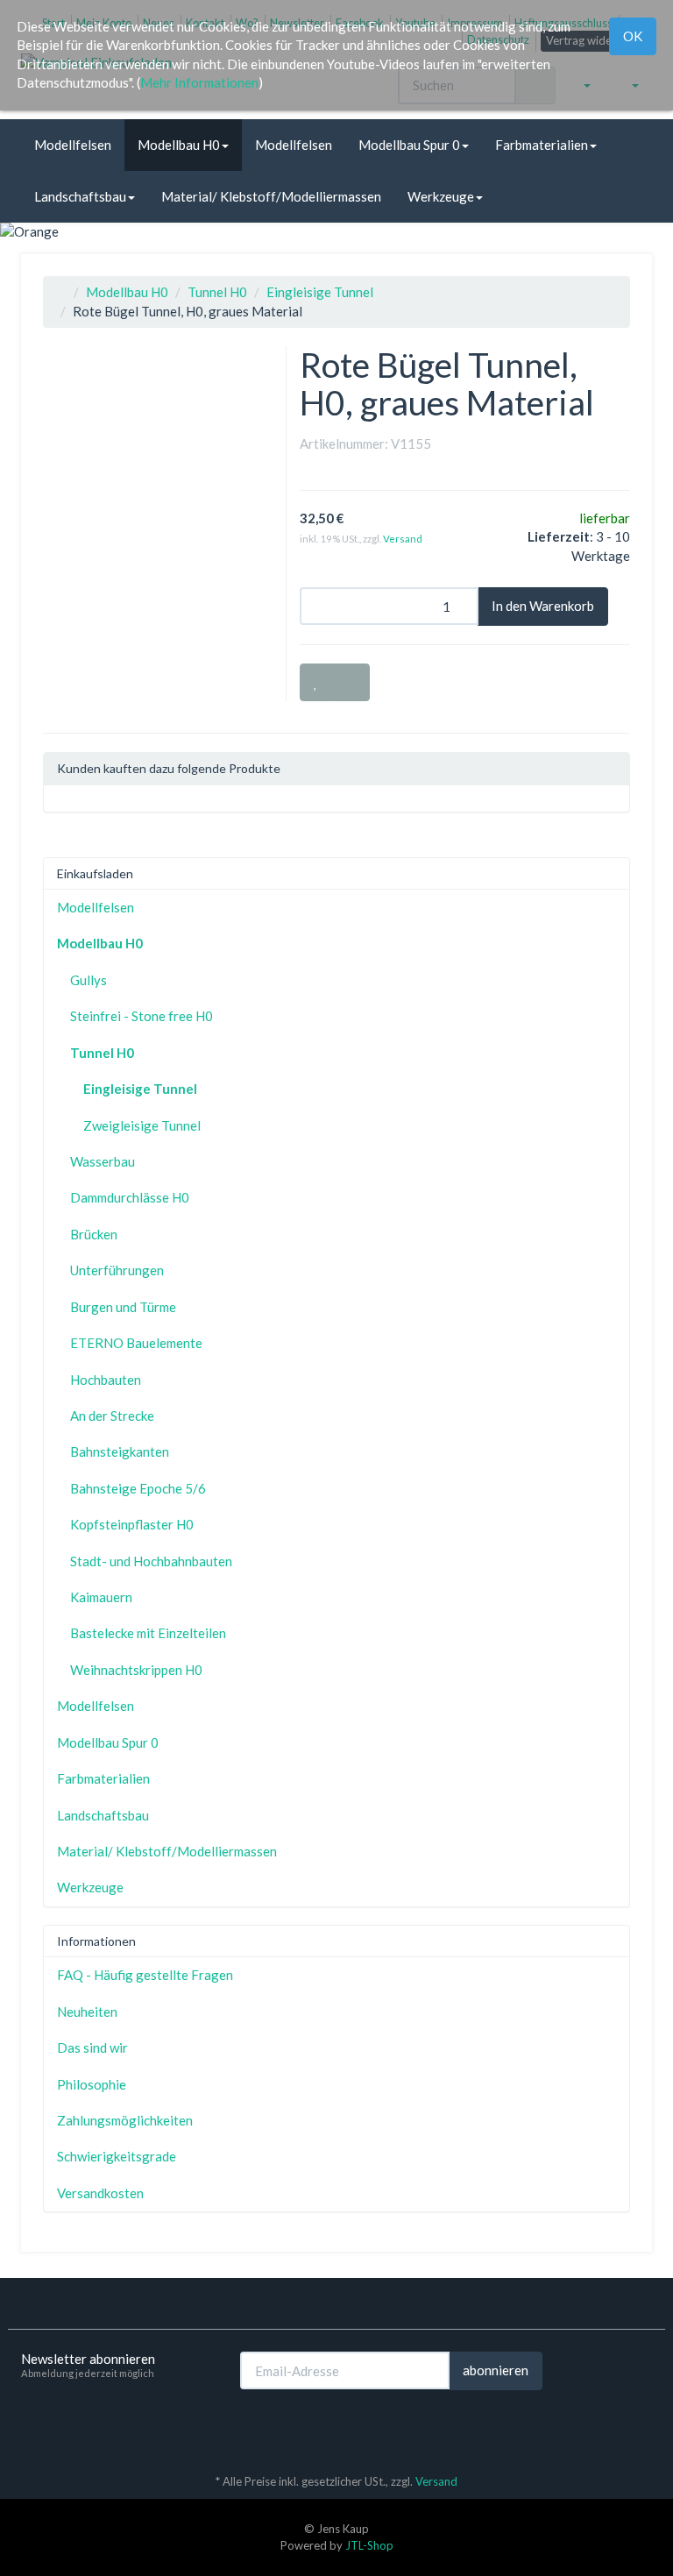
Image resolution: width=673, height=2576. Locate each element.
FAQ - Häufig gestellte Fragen (145, 1975)
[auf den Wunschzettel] (316, 682)
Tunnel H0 (217, 292)
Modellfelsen (73, 145)
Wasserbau (103, 1161)
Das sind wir (92, 2047)
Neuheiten (87, 2012)
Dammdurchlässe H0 (130, 1197)
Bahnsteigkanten (120, 1451)
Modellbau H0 (179, 145)
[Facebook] (616, 2430)
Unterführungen (117, 1270)
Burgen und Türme (123, 1307)
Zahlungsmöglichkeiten (125, 2120)
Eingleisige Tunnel (320, 292)
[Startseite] (61, 292)
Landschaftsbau (80, 196)
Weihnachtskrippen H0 (136, 1670)
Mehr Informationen (199, 82)
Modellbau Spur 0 (409, 145)
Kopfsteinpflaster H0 (132, 1524)
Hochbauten (106, 1380)
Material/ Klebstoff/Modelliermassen (271, 196)
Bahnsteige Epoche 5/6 (138, 1488)
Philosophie (92, 2084)
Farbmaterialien (542, 145)
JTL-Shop (369, 2545)
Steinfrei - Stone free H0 (142, 1016)
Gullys (89, 980)
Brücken (94, 1234)
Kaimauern (101, 1597)
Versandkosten (100, 2193)
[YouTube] (642, 2430)
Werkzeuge (441, 196)
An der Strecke (112, 1416)
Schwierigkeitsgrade (117, 2156)
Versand (403, 539)
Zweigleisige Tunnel (142, 1125)
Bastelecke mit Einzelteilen (148, 1633)
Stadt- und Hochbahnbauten (151, 1561)
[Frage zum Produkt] (351, 682)
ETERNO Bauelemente (136, 1343)
